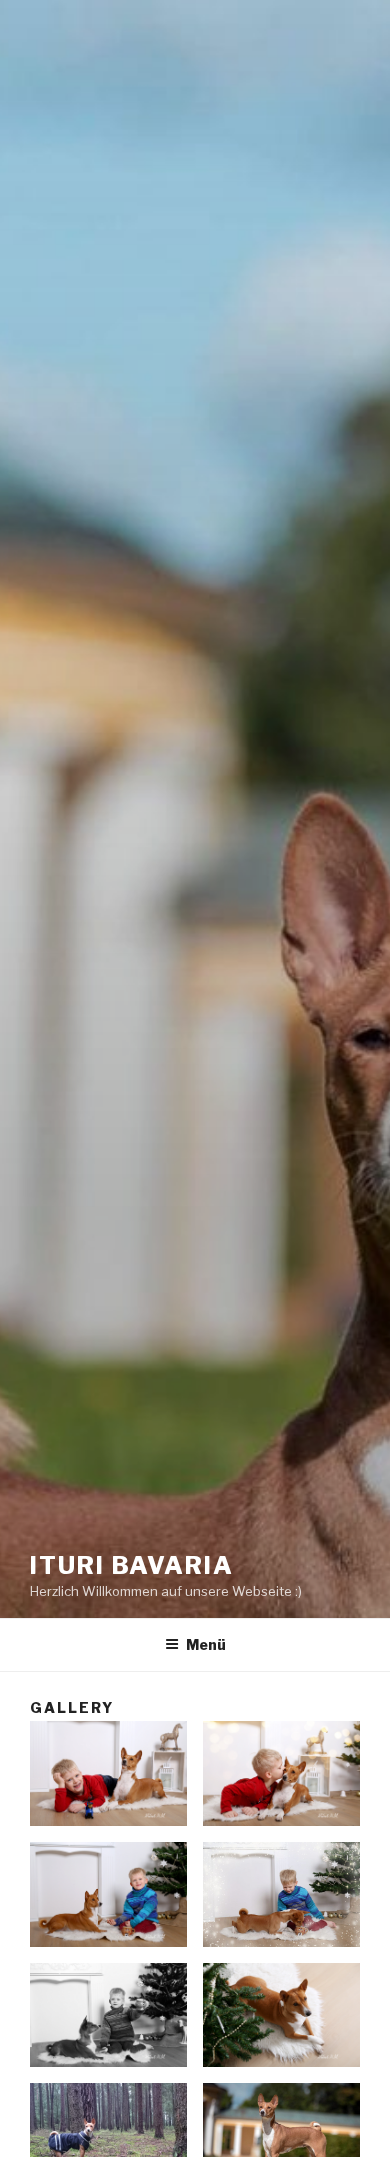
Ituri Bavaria (132, 1565)
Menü (206, 1644)
